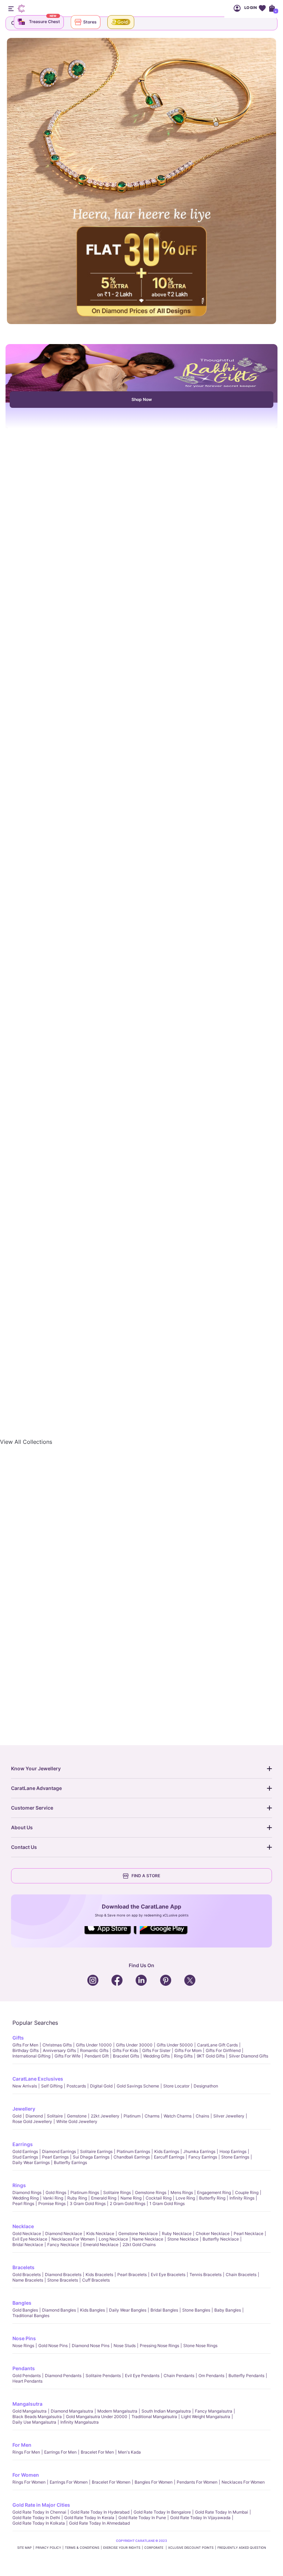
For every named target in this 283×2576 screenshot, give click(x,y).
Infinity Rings (242, 2198)
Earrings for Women (69, 2482)
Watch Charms (178, 2116)
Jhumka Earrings (199, 2151)
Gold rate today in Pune (142, 2518)
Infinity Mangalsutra (80, 2422)
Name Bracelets (28, 2280)
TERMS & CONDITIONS (82, 2548)
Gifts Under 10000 (94, 2045)
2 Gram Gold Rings (128, 2203)
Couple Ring (247, 2192)
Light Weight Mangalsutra (206, 2417)
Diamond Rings (27, 2192)
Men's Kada (129, 2452)
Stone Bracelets (63, 2280)
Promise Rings (52, 2203)
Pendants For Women (197, 2482)
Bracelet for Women (111, 2482)
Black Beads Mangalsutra (37, 2417)
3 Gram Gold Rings (88, 2203)
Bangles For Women (154, 2482)
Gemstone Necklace (138, 2233)
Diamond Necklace (64, 2233)
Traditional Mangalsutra (154, 2417)
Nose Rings (23, 2346)
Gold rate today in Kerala (89, 2518)
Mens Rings (182, 2192)
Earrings (23, 2144)
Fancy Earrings (203, 2157)
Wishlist (262, 8)
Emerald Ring (104, 2198)
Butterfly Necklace (221, 2239)
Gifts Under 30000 (134, 2045)
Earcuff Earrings (169, 2157)
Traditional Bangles (31, 2316)
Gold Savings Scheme (138, 2086)
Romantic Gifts (94, 2050)
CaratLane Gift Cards (217, 2045)
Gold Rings (56, 2192)
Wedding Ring (26, 2198)
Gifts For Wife (67, 2056)
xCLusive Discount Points (191, 2548)
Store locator (176, 2086)
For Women (26, 2475)
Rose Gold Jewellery (32, 2121)
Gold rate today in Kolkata (39, 2523)
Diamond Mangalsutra (72, 2411)
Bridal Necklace (28, 2245)
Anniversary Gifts (59, 2050)
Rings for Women (29, 2482)
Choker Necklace (213, 2233)
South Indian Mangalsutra (166, 2411)
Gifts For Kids (125, 2050)
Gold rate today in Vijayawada (200, 2518)
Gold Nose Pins (53, 2346)
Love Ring (185, 2198)
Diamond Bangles (59, 2310)
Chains (202, 2116)
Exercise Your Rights (122, 2548)
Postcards (76, 2086)
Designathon (206, 2086)
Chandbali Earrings (132, 2157)
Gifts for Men (25, 2045)
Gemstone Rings (151, 2192)
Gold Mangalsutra (30, 2411)
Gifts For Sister (156, 2050)
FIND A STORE (146, 1876)
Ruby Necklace (177, 2233)
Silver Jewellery (229, 2116)
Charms (152, 2116)
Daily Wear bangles (128, 2310)
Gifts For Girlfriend (223, 2050)
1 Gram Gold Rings (167, 2203)
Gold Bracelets (27, 2275)
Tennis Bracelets (206, 2275)
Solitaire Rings (117, 2192)
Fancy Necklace (63, 2245)
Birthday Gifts (26, 2050)
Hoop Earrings (233, 2151)
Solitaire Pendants (103, 2376)
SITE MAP (25, 2548)
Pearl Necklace (248, 2233)
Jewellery (24, 2109)
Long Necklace (113, 2239)
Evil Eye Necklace (30, 2239)
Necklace (23, 2226)
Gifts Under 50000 (175, 2045)
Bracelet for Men (97, 2452)
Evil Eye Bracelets (168, 2275)
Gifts (18, 2038)
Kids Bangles (92, 2310)
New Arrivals (25, 2086)
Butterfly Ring (212, 2198)
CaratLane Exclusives (38, 2079)
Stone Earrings (235, 2157)
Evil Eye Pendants (142, 2376)
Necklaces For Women (73, 2239)
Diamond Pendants (63, 2376)
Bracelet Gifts (126, 2056)
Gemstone (77, 2116)
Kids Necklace (100, 2233)
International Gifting (31, 2056)
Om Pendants (211, 2376)
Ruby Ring (77, 2198)
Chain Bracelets (241, 2275)
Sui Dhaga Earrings (91, 2157)
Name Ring (131, 2198)
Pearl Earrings (55, 2157)
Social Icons (110, 1935)
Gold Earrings (25, 2151)
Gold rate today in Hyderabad (100, 2512)
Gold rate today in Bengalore (162, 2512)
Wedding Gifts (157, 2056)
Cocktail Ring (159, 2198)
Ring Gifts (183, 2056)
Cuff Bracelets (96, 2280)
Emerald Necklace (101, 2245)
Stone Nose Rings (200, 2346)
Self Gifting (52, 2086)
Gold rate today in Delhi (36, 2518)
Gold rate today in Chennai (39, 2512)
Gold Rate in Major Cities (41, 2505)
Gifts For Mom (188, 2050)
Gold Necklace (27, 2233)
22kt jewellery (105, 2116)
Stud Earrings (25, 2157)
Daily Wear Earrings (31, 2162)
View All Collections (26, 1442)
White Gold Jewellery (77, 2121)
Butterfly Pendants (246, 2376)
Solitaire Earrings (96, 2151)
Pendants (24, 2368)
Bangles (22, 2303)
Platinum (132, 2116)
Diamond (34, 2116)
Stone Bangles (196, 2310)
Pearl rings (23, 2203)
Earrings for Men (60, 2452)
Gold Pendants (27, 2376)
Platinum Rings (85, 2192)
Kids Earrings (167, 2151)
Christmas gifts (57, 2045)
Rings (19, 2185)
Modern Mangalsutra (117, 2411)
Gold (17, 2116)
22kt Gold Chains (139, 2245)
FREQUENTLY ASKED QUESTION (242, 2548)
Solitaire (55, 2116)
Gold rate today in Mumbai (222, 2512)
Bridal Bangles (164, 2310)
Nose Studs (125, 2346)
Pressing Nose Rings (159, 2346)
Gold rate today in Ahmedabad (99, 2523)
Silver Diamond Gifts (248, 2056)
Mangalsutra (27, 2404)
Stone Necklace (183, 2239)
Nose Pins (24, 2338)
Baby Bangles (228, 2310)
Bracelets (23, 2267)
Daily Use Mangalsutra (34, 2422)
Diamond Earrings (59, 2151)
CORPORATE (154, 2548)
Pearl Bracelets (132, 2275)
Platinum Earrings (133, 2151)
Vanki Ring (53, 2198)
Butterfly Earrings (70, 2162)
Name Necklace (148, 2239)
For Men (22, 2445)
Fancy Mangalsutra (214, 2411)
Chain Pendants (179, 2376)
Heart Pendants (27, 2381)
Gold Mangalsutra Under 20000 (97, 2417)
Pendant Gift (97, 2056)
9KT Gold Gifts (211, 2056)
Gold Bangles (25, 2310)
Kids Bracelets (99, 2275)
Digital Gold (101, 2086)
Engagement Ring (214, 2192)
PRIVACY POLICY (48, 2548)
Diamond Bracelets (63, 2275)
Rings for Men (26, 2452)
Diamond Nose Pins (91, 2346)
